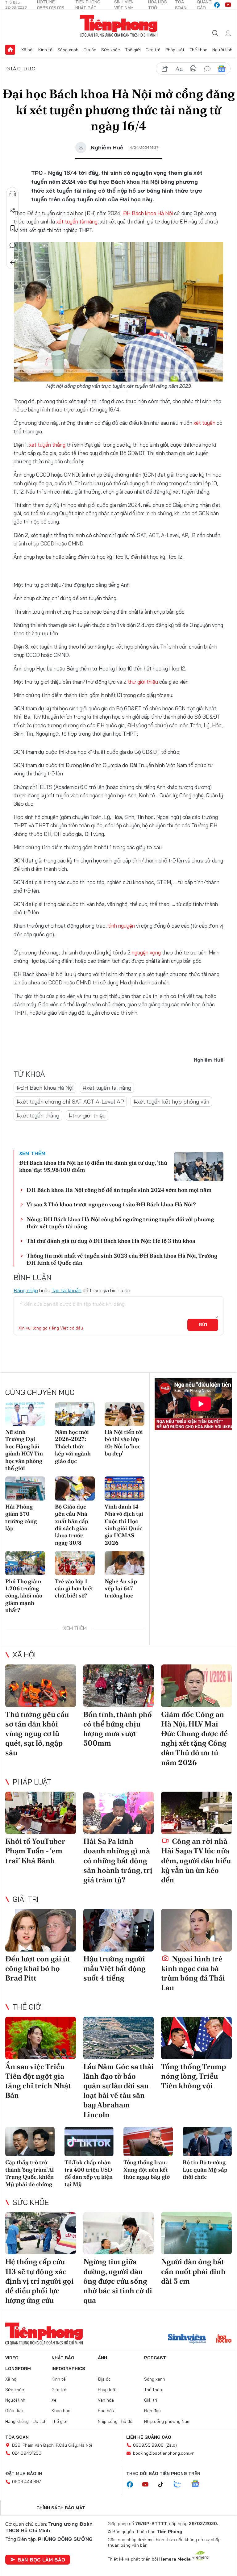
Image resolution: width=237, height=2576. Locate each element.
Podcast (155, 2358)
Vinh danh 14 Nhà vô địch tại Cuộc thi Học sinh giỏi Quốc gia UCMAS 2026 (124, 1525)
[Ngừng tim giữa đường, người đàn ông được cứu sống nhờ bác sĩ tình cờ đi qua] (119, 2233)
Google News (222, 69)
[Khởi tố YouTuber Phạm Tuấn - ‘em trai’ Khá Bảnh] (41, 1813)
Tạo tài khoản (67, 1290)
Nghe (13, 194)
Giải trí (26, 1899)
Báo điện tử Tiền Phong (119, 26)
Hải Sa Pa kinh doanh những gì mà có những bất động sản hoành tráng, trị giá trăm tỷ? (118, 1860)
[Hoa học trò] (224, 2339)
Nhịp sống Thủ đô (115, 2421)
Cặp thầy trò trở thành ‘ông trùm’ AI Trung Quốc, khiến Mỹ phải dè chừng (30, 2173)
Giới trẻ (153, 50)
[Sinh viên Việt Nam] (187, 2339)
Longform (18, 2369)
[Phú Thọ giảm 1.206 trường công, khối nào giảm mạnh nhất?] (25, 1563)
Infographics (68, 2369)
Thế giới (133, 50)
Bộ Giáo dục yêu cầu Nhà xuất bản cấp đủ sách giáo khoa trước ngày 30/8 (72, 1525)
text (179, 69)
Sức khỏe (111, 50)
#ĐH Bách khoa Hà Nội (45, 1088)
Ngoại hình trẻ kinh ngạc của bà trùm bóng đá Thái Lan (193, 1973)
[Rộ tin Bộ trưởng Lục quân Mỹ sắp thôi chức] (207, 2142)
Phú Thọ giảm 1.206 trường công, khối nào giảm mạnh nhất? (24, 1596)
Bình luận (13, 245)
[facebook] (217, 5)
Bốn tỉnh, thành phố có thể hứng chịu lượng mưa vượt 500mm (118, 1729)
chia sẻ (165, 69)
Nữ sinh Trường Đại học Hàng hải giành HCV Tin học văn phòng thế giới (24, 1450)
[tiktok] (164, 2485)
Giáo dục (21, 69)
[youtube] (228, 5)
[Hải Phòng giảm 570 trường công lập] (25, 1488)
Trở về (13, 263)
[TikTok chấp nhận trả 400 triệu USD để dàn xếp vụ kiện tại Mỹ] (89, 2142)
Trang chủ (10, 50)
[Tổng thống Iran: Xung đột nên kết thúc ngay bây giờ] (148, 2142)
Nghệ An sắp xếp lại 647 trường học (121, 1589)
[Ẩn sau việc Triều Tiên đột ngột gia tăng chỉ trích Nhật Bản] (41, 2038)
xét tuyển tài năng (77, 221)
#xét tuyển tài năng (107, 1088)
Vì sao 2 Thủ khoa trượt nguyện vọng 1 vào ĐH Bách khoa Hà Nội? (111, 1204)
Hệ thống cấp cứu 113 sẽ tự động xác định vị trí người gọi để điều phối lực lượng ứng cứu (39, 2281)
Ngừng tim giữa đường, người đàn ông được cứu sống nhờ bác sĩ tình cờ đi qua (118, 2281)
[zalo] (181, 2484)
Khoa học (61, 2411)
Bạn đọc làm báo (41, 2560)
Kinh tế (45, 50)
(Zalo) (171, 2445)
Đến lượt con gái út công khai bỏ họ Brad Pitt (38, 1968)
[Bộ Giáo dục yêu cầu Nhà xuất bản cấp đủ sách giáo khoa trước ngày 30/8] (75, 1488)
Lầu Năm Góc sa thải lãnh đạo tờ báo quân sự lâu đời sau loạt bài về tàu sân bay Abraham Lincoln (118, 2091)
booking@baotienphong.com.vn (164, 2453)
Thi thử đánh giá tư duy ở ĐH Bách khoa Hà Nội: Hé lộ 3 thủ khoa (111, 1241)
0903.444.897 (27, 2482)
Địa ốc (90, 50)
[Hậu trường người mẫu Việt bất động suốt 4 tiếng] (119, 1930)
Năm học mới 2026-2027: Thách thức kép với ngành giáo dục (73, 1446)
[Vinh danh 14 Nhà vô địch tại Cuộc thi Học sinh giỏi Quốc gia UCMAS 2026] (125, 1488)
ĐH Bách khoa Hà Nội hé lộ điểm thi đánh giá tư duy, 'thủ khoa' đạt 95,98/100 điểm (93, 1166)
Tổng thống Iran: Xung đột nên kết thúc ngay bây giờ (147, 2169)
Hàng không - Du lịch (26, 2421)
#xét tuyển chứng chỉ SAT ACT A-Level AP (70, 1102)
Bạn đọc (152, 2411)
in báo (193, 69)
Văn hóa (106, 2400)
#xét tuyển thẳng (38, 1115)
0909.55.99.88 (148, 2445)
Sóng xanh (68, 50)
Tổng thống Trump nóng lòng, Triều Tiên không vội (193, 2076)
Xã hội (27, 50)
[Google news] (198, 2484)
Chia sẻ (13, 211)
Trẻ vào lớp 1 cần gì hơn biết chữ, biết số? (74, 1589)
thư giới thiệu (143, 682)
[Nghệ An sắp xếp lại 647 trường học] (125, 1563)
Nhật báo (63, 2358)
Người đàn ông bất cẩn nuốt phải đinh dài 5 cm (193, 2271)
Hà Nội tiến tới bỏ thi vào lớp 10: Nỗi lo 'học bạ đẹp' (124, 1443)
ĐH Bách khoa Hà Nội (148, 213)
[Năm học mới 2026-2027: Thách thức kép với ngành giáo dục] (75, 1414)
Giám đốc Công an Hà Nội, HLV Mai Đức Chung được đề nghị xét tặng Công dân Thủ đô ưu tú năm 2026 (194, 1738)
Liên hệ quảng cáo (149, 2437)
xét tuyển (205, 423)
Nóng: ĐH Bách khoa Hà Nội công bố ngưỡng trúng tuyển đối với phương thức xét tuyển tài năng (120, 1223)
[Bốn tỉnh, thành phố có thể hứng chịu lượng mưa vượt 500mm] (119, 1686)
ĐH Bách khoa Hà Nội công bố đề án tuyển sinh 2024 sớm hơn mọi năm (119, 1190)
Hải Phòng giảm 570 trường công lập (21, 1517)
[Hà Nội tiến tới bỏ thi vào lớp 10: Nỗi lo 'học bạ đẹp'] (125, 1414)
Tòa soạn (17, 2437)
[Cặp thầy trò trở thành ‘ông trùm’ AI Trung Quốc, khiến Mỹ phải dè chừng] (30, 2142)
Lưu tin (13, 228)
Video (12, 2358)
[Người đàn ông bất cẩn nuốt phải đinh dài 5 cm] (196, 2233)
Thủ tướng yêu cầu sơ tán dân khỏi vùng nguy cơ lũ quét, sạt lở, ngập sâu (37, 1734)
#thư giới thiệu (87, 1115)
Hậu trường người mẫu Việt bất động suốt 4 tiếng (114, 1968)
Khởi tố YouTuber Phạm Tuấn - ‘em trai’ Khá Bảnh (35, 1851)
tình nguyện (121, 926)
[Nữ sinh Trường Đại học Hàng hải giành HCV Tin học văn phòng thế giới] (25, 1414)
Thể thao (198, 50)
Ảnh (102, 2358)
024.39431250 (27, 2453)
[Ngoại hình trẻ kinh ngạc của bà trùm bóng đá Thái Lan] (196, 1930)
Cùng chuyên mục (40, 1392)
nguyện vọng (146, 952)
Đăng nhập (26, 1290)
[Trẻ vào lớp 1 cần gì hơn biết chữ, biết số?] (75, 1563)
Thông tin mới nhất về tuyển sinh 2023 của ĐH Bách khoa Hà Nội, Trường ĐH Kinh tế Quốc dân (122, 1259)
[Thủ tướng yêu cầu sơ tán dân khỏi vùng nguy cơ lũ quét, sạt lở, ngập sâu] (41, 1686)
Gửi (203, 1325)
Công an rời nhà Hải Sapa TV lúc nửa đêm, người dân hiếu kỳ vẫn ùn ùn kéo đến (196, 1860)
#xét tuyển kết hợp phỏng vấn (171, 1102)
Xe (54, 2400)
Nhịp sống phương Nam (167, 2421)
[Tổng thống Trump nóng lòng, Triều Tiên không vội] (196, 2038)
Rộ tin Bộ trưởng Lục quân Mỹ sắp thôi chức (205, 2169)
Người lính (222, 50)
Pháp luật (175, 50)
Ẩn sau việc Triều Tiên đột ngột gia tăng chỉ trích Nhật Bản (38, 2081)
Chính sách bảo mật (61, 2508)
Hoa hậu (106, 2411)
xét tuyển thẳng (47, 445)
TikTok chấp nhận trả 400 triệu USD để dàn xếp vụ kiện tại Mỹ (89, 2173)
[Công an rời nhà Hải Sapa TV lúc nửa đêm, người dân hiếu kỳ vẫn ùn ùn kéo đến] (196, 1813)
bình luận (207, 69)
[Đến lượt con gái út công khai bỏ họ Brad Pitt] (41, 1930)
